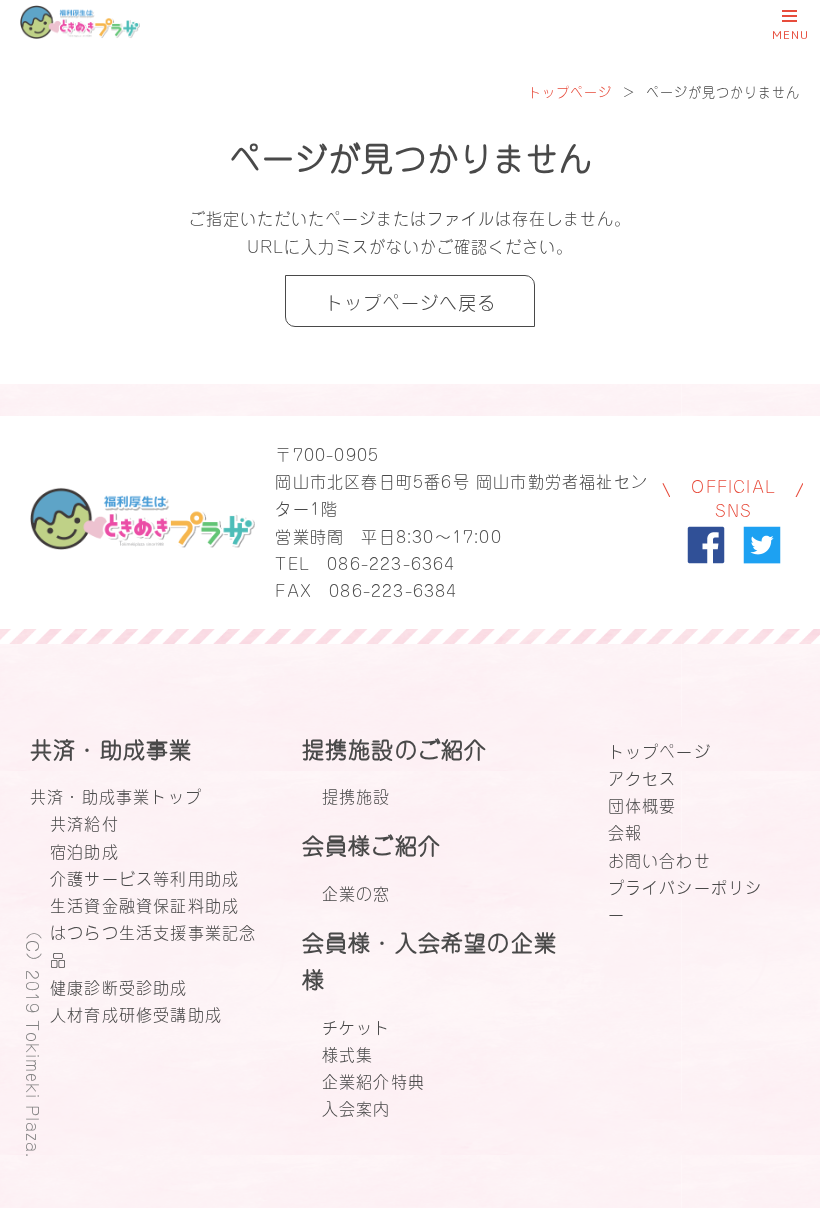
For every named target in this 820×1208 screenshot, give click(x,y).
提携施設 (356, 795)
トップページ (570, 90)
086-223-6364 (391, 562)
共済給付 (84, 822)
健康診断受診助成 (119, 986)
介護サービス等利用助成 (144, 877)
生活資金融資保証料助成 (144, 904)
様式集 (348, 1053)
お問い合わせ (659, 859)
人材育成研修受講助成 (136, 1013)
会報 (625, 831)
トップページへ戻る (410, 301)
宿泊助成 (84, 850)
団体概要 (642, 804)
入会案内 (356, 1107)
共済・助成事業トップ (116, 795)
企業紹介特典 (373, 1080)
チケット (356, 1026)
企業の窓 (356, 892)
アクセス (642, 777)
